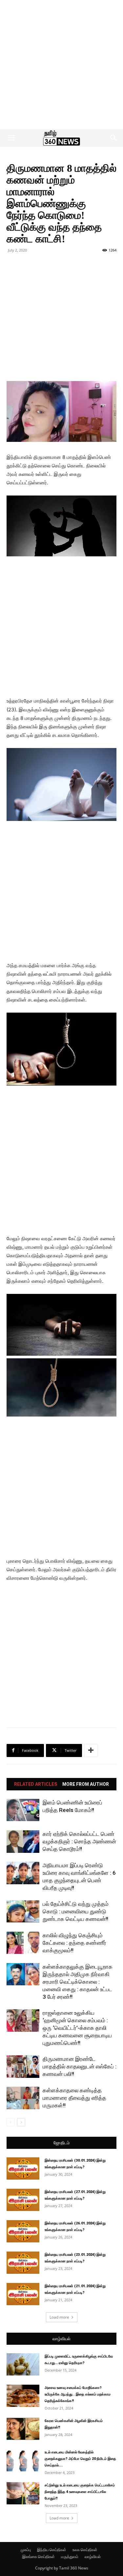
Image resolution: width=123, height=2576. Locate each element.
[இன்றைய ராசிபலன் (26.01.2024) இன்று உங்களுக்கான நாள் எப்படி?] (23, 2231)
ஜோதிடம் (61, 2143)
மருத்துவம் (70, 2557)
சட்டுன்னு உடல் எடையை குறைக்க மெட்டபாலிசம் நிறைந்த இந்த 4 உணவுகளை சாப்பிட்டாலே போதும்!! (80, 2492)
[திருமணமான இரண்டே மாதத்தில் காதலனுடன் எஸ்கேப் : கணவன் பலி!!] (23, 2067)
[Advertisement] (61, 65)
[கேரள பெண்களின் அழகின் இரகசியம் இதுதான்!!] (23, 2429)
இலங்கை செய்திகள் (39, 2557)
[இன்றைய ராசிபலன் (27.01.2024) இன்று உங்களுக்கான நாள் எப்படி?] (23, 2200)
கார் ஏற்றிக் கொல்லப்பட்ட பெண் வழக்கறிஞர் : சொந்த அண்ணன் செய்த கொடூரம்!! (79, 1841)
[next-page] (21, 2122)
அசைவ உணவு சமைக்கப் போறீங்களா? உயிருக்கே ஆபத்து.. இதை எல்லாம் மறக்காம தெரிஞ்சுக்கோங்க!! (78, 2394)
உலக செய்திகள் (85, 2550)
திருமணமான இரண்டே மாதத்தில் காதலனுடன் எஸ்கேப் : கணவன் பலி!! (80, 2066)
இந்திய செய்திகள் (52, 2550)
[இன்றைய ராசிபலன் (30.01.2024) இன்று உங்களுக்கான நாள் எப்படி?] (23, 2169)
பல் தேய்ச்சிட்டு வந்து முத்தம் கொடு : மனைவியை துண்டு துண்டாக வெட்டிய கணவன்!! (76, 1911)
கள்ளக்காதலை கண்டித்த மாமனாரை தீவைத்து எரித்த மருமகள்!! (74, 2098)
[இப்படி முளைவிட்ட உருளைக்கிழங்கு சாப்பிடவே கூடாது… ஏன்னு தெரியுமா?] (23, 2365)
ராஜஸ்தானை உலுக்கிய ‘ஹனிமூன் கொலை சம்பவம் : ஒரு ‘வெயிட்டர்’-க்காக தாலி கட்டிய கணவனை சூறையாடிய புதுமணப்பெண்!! (77, 2028)
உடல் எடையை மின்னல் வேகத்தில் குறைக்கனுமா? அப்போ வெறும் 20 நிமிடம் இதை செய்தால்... (80, 2459)
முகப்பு (26, 2550)
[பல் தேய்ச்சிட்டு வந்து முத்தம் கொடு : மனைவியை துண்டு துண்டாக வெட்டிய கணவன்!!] (23, 1912)
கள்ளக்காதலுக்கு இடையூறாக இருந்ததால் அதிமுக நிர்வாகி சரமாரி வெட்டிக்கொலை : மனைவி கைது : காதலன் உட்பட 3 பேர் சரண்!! (78, 1982)
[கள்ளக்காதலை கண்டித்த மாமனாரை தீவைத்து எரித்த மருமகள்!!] (23, 2098)
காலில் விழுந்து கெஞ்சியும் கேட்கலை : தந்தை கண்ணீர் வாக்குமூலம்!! (74, 1943)
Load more (59, 2317)
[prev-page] (11, 2122)
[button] (11, 138)
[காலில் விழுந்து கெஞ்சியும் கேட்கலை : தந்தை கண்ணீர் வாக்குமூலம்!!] (23, 1943)
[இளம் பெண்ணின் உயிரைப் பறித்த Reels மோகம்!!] (23, 1810)
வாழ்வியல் (61, 2339)
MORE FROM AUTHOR (86, 1784)
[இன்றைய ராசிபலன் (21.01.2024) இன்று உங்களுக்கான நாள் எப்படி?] (23, 2294)
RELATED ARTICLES (36, 1784)
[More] (91, 1750)
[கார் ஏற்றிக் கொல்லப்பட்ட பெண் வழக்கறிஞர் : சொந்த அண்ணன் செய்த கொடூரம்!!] (23, 1842)
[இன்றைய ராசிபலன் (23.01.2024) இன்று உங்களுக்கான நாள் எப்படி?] (23, 2263)
